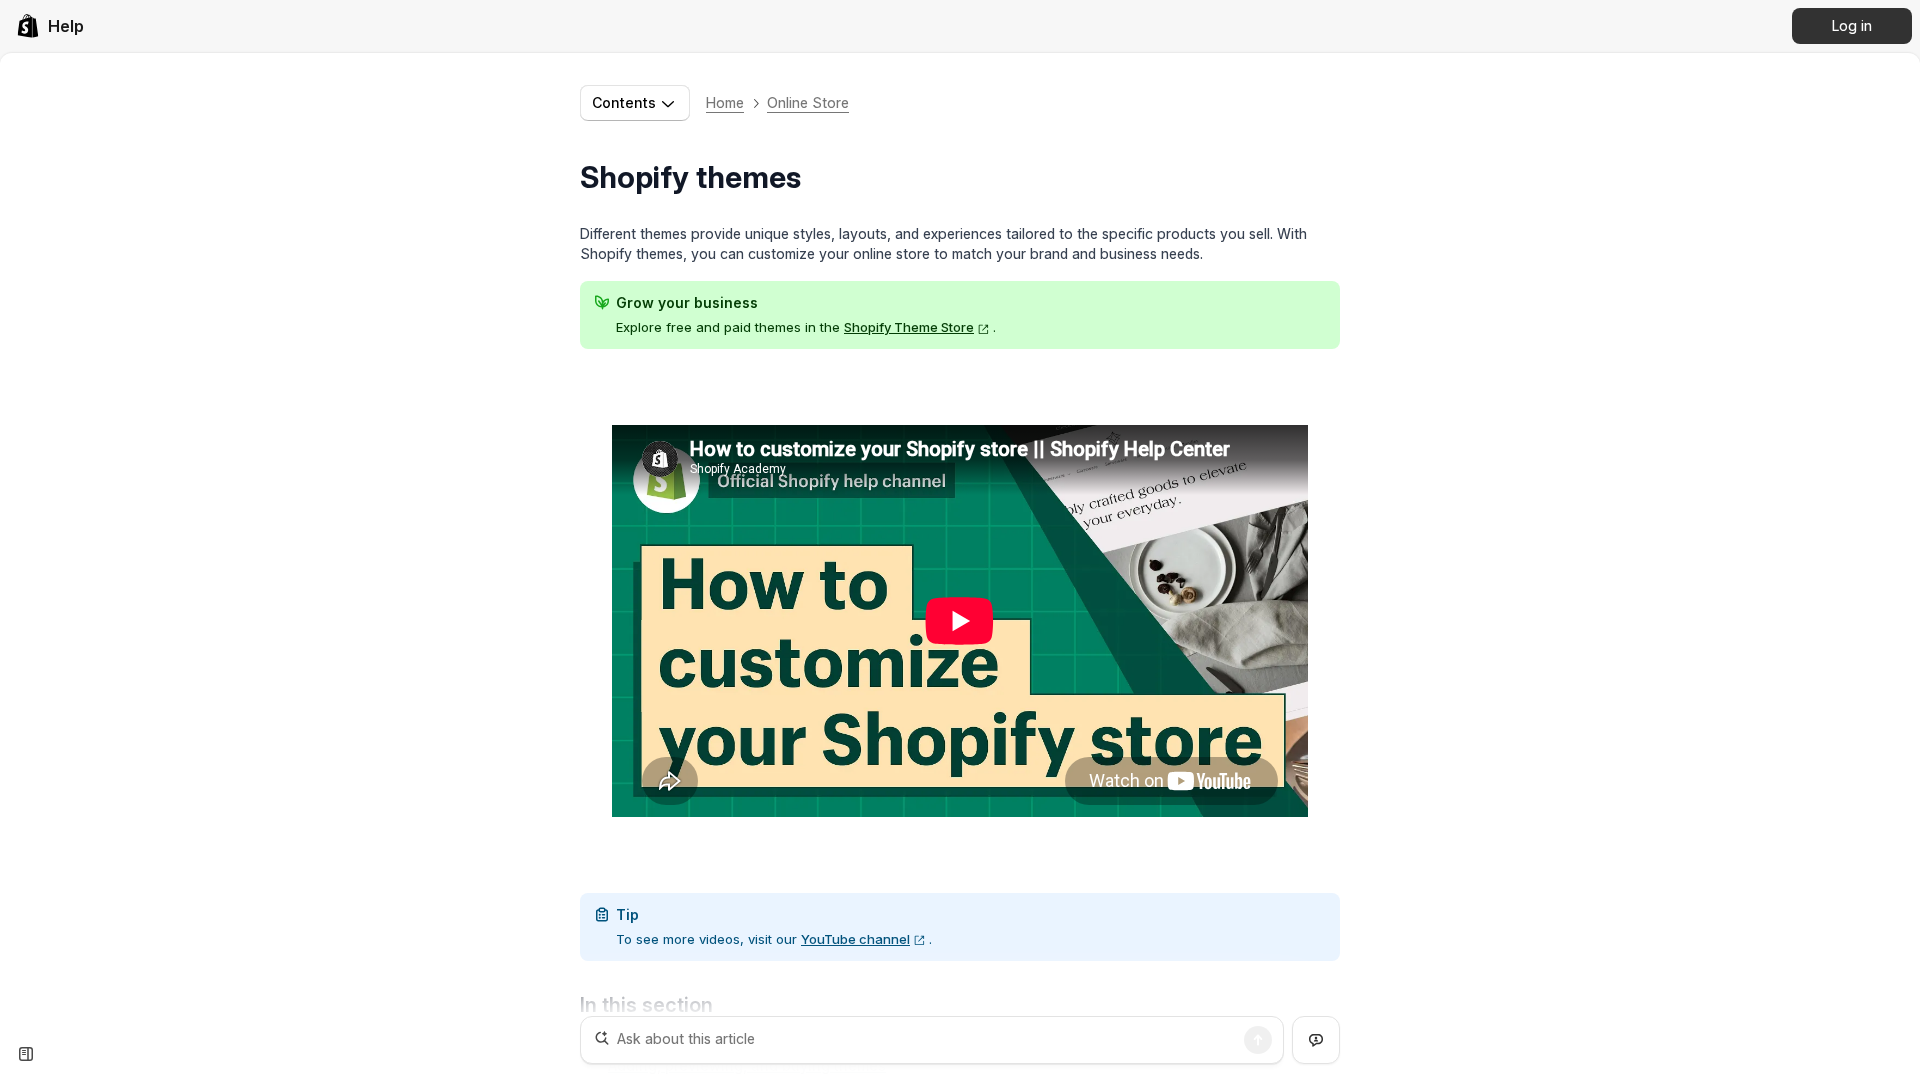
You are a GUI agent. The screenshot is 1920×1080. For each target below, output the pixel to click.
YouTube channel (855, 939)
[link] (50, 26)
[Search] (1258, 1040)
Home (725, 102)
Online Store (808, 102)
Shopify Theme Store (909, 327)
